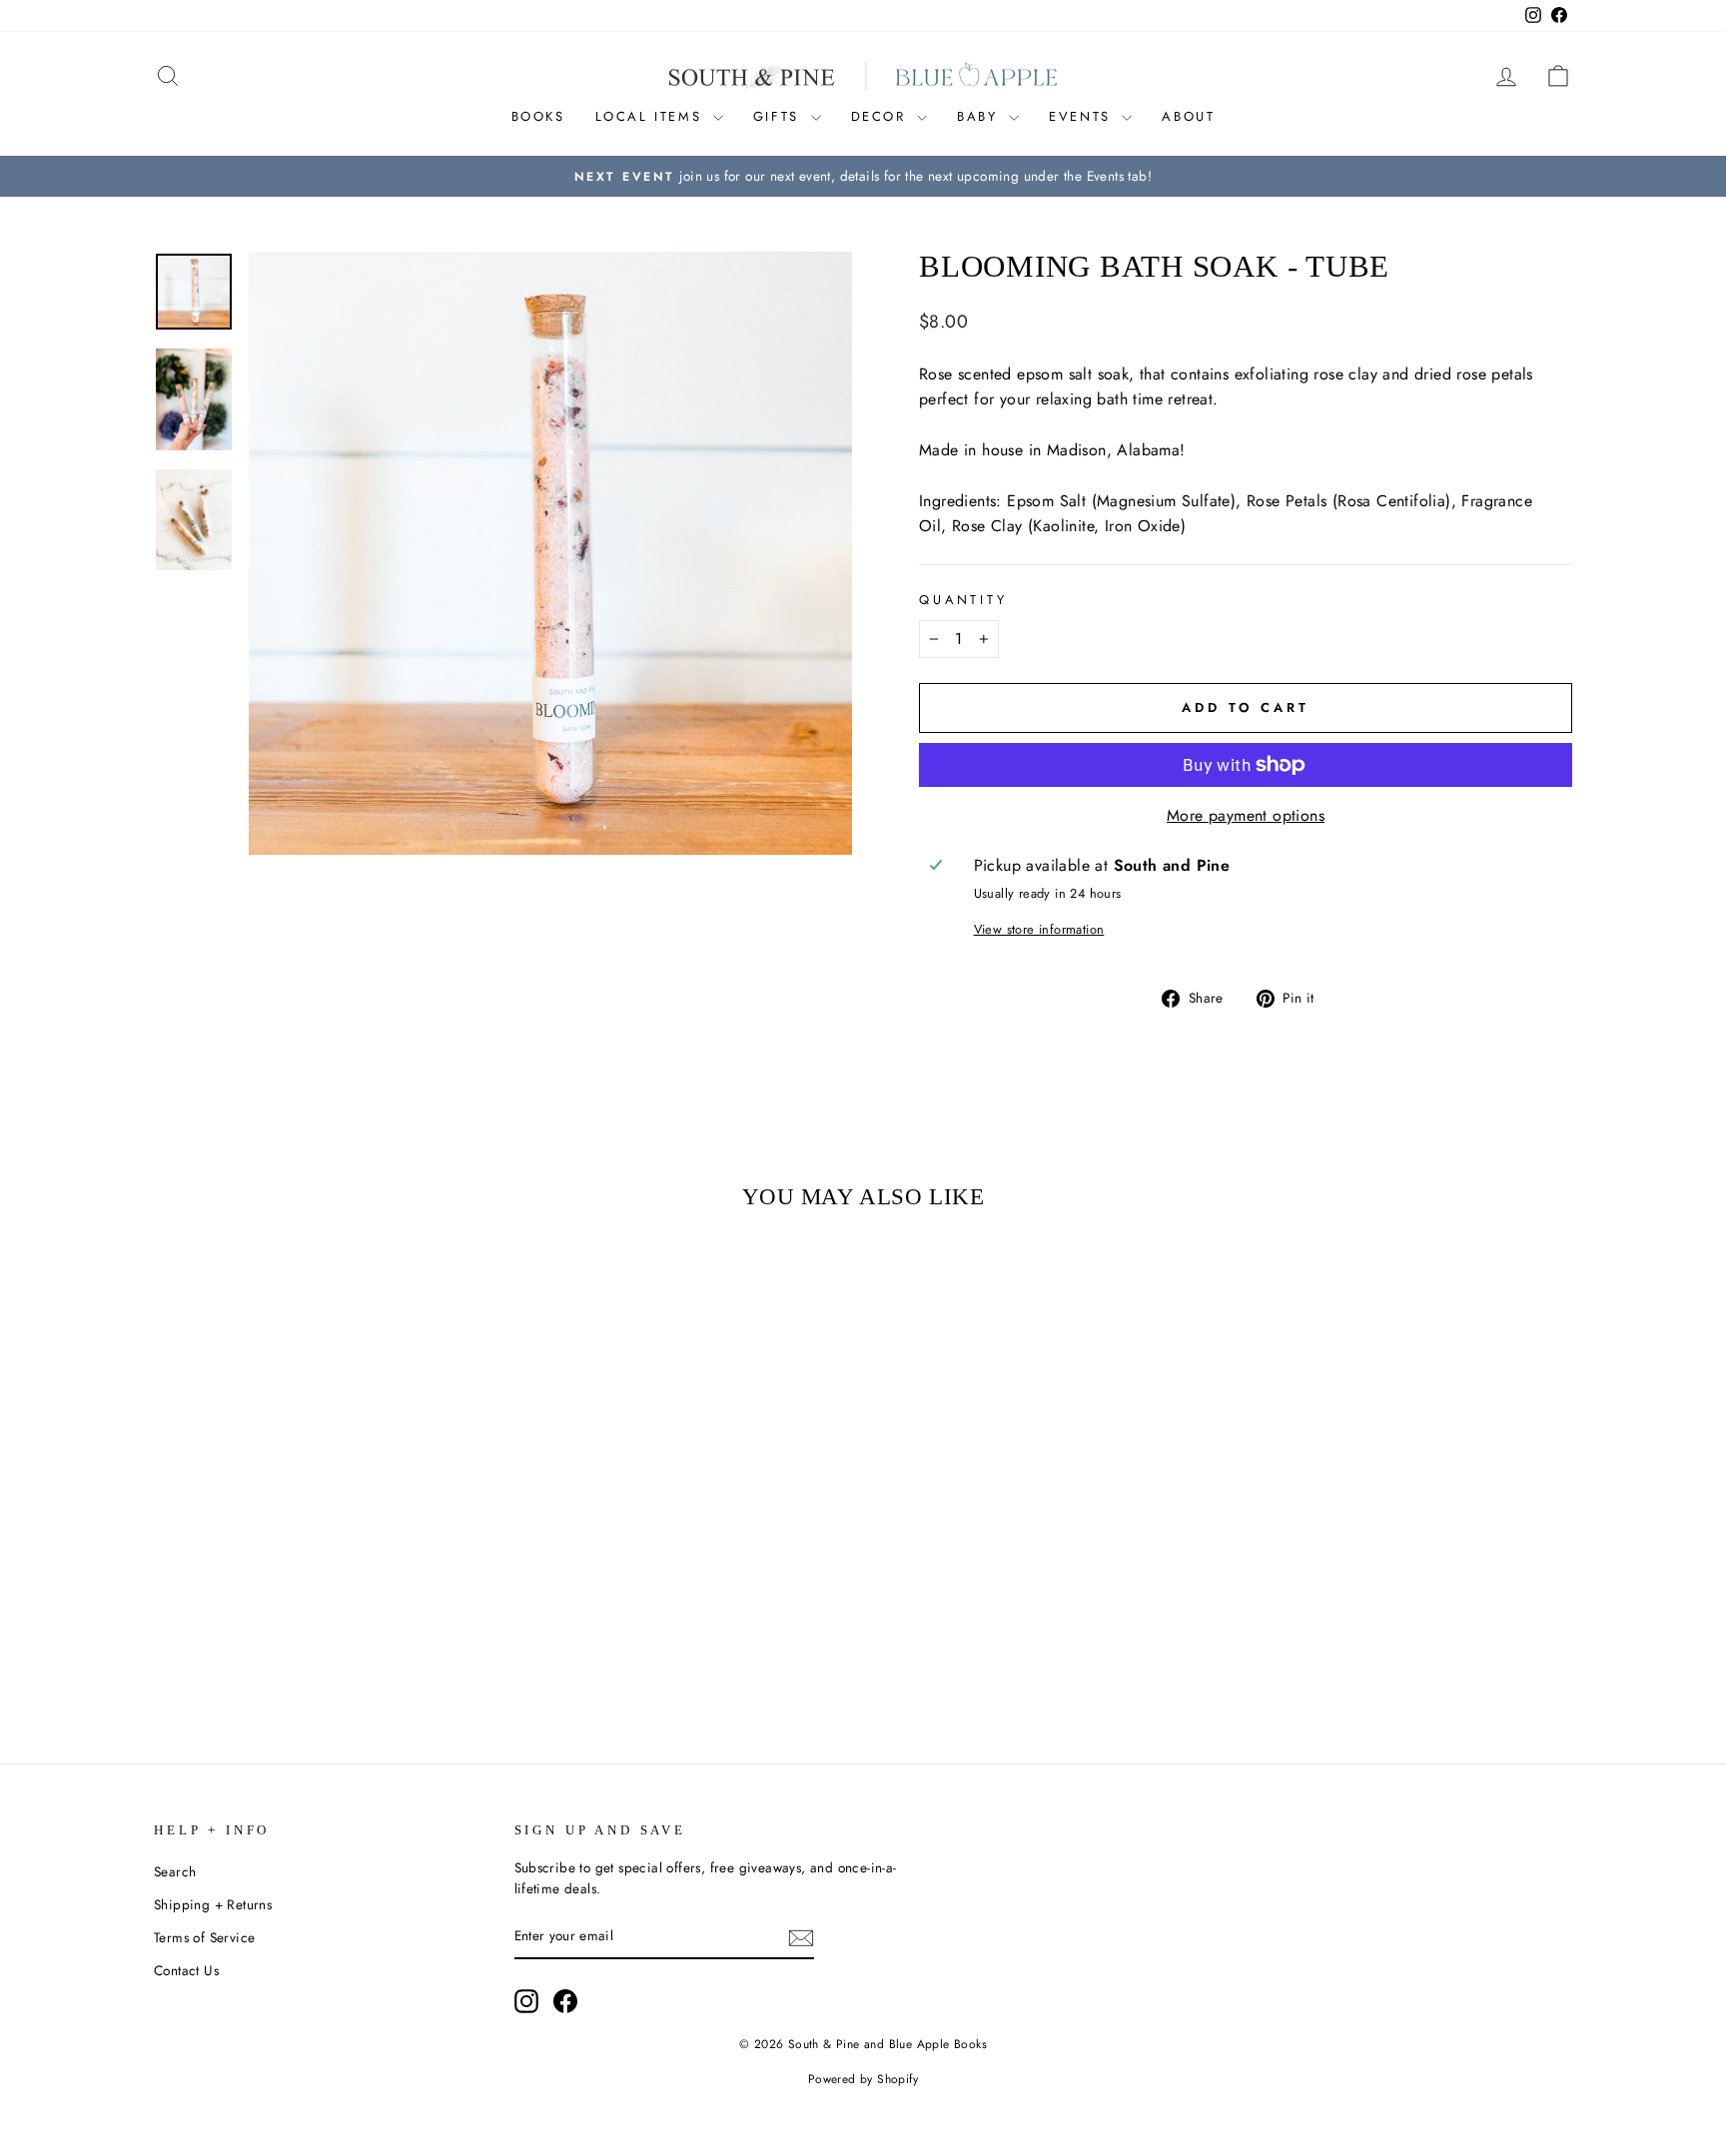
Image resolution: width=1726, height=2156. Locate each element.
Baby (980, 116)
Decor (882, 116)
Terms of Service (204, 1937)
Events (1083, 116)
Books (538, 116)
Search (175, 1871)
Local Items (652, 116)
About (1188, 116)
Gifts (780, 116)
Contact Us (186, 1970)
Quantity (963, 600)
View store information (1039, 929)
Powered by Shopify (863, 2079)
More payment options (1246, 815)
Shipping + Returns (213, 1904)
